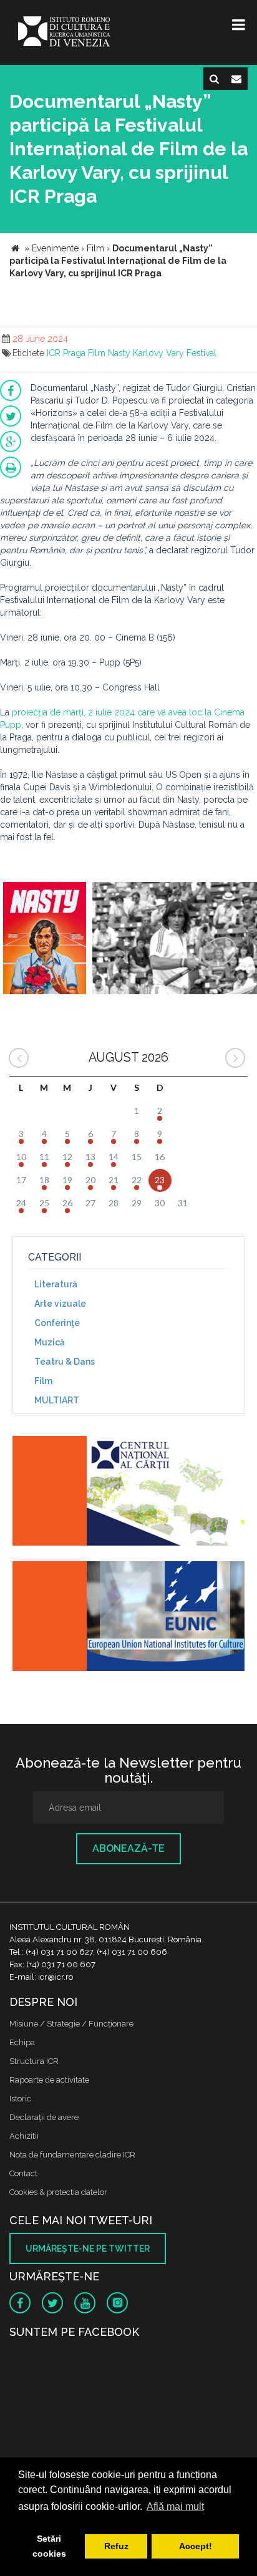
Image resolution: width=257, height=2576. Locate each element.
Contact (23, 2173)
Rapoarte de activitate (49, 2080)
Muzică (50, 1342)
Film (97, 353)
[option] (45, 940)
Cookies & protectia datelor (58, 2192)
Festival (201, 353)
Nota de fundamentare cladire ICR (72, 2155)
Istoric (20, 2099)
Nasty (119, 353)
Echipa (22, 2042)
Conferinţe (57, 1323)
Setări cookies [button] (49, 2546)
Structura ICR (34, 2061)
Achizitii (24, 2136)
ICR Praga (66, 353)
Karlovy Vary (158, 353)
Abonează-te (128, 1848)
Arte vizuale (60, 1304)
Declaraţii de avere (44, 2117)
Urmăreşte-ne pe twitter (88, 2249)
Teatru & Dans (65, 1362)
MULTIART (57, 1400)
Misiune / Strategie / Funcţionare (71, 2024)
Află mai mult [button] (175, 2506)
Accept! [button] (196, 2546)
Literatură (56, 1284)
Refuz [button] (116, 2546)
